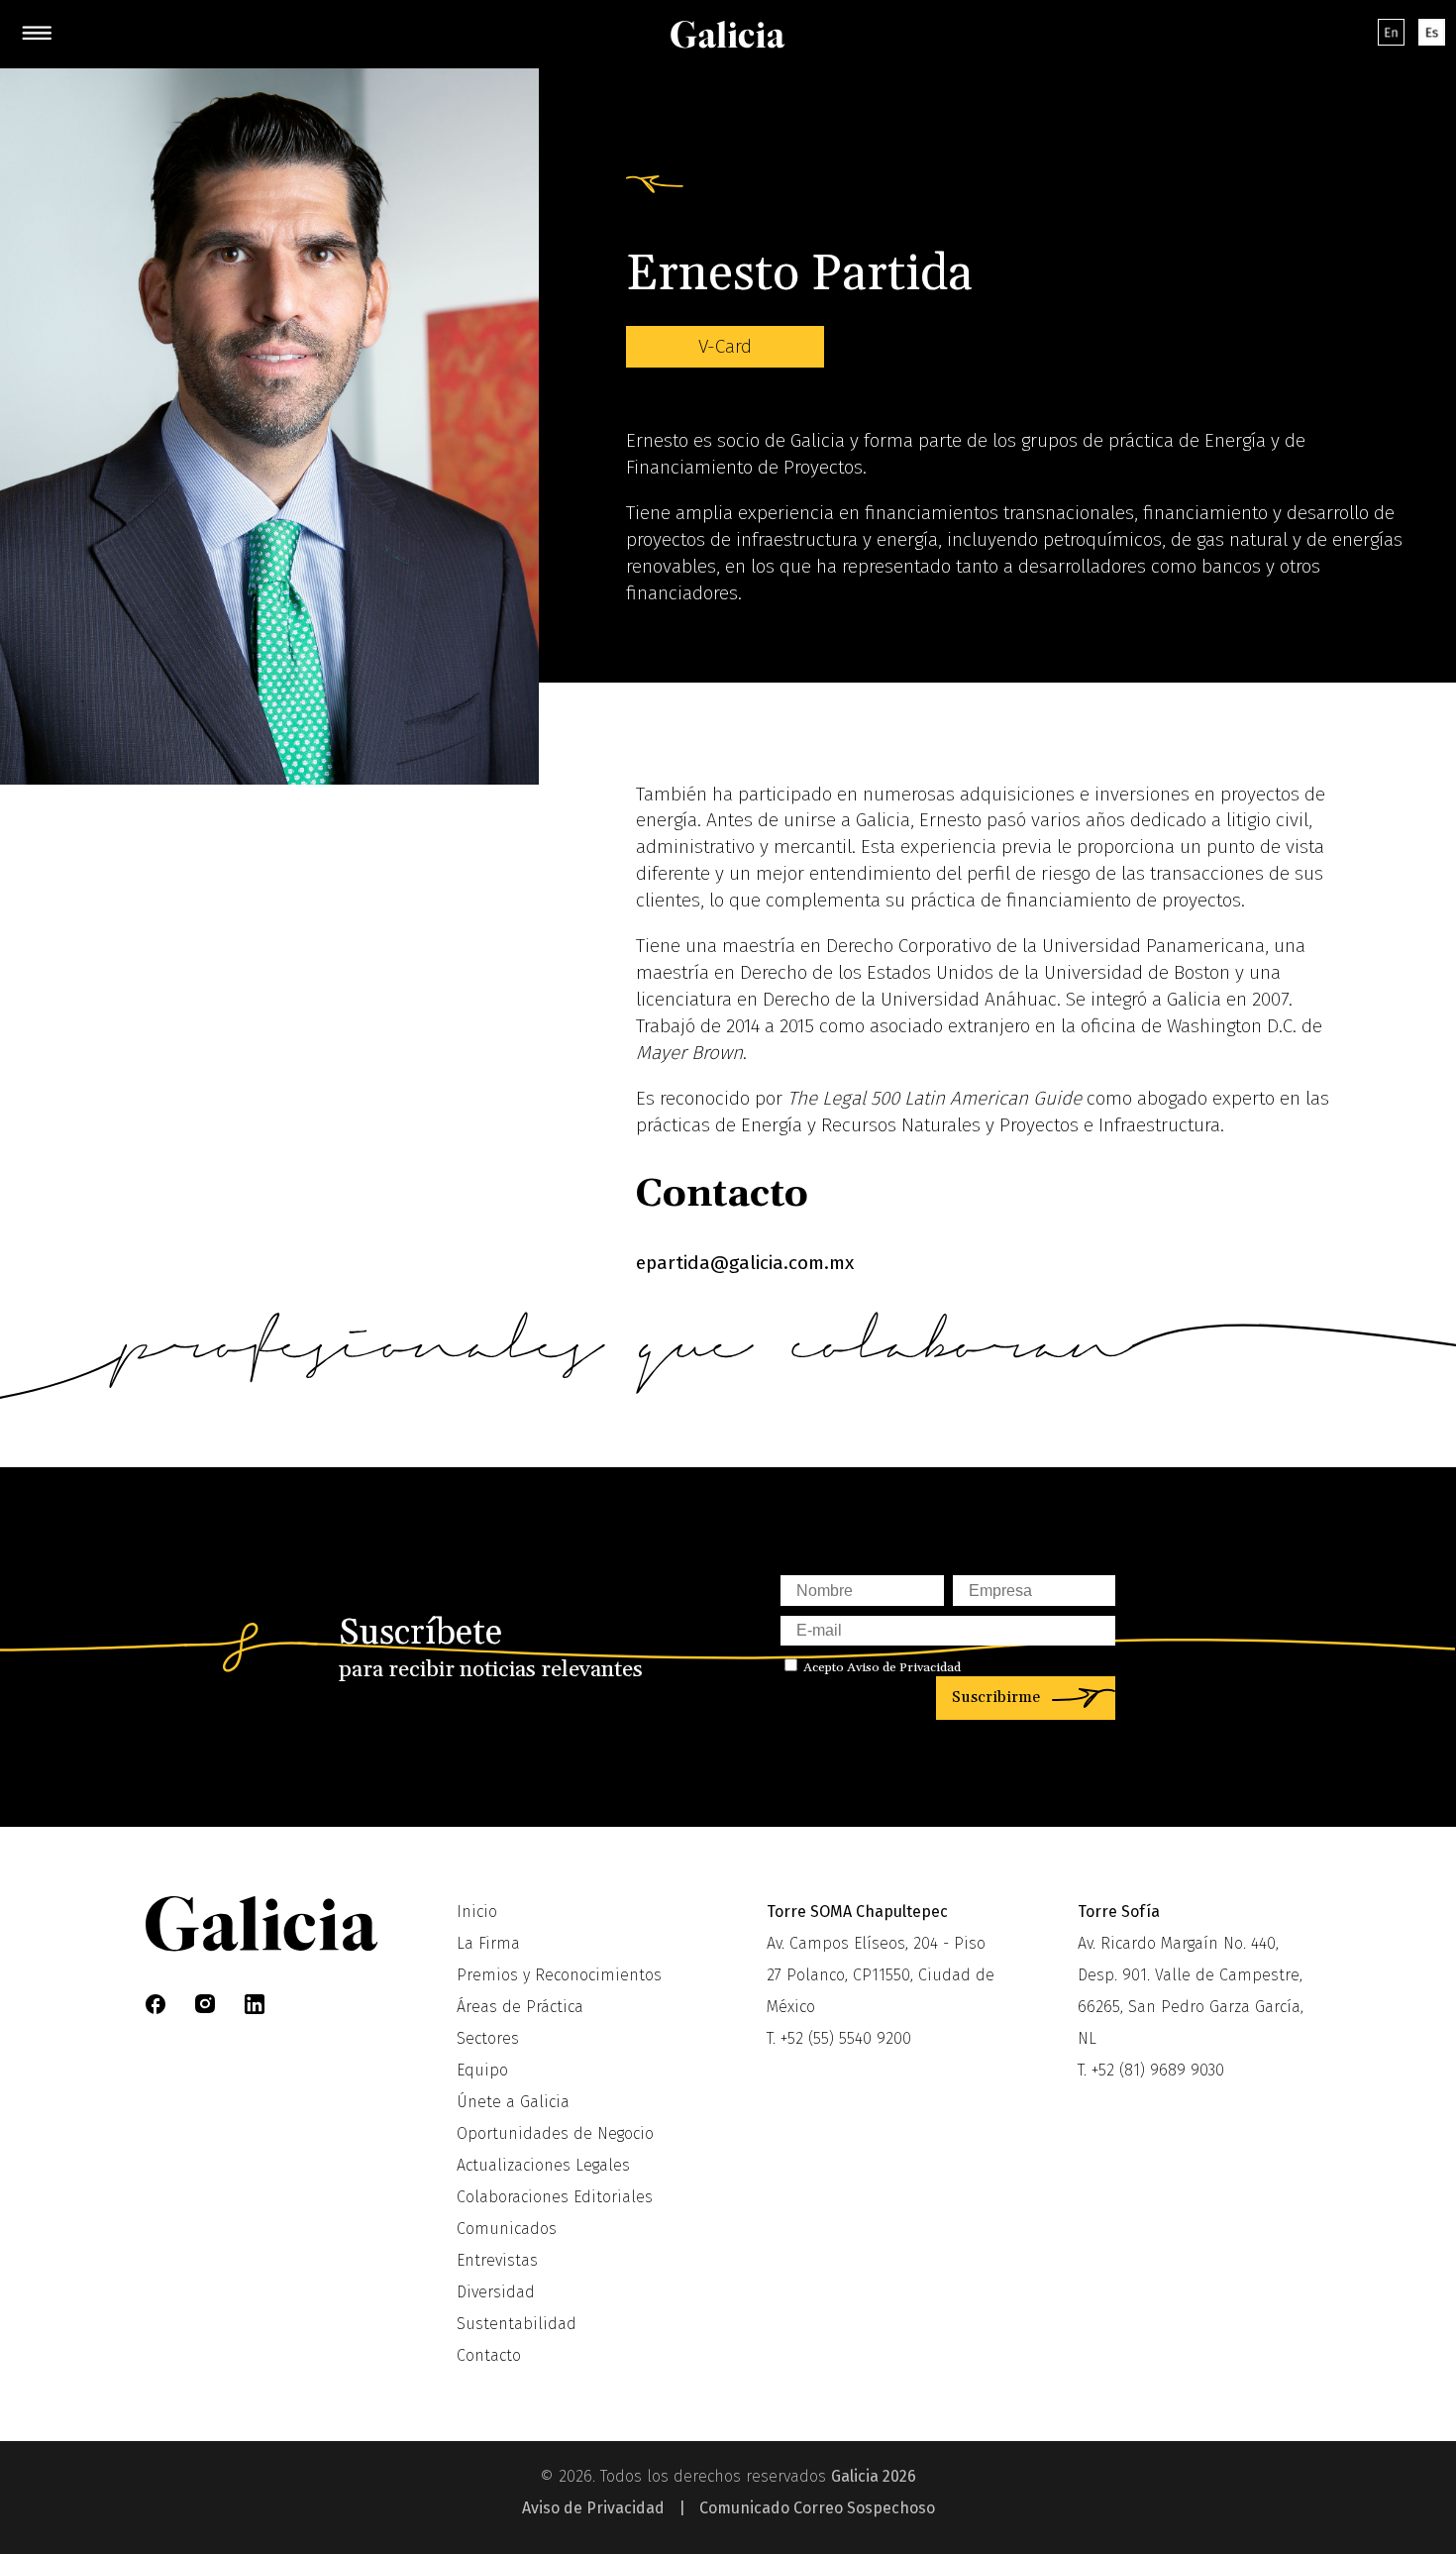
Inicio (477, 1912)
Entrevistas (497, 2260)
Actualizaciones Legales (543, 2165)
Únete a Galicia (513, 2102)
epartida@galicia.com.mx (745, 1263)
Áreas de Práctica (520, 2007)
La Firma (488, 1943)
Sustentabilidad (517, 2324)
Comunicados (507, 2229)
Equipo (482, 2070)
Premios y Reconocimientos (559, 1975)
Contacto (489, 2355)
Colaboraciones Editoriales (555, 2197)
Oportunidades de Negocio (555, 2133)
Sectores (488, 2038)
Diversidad (496, 2292)
